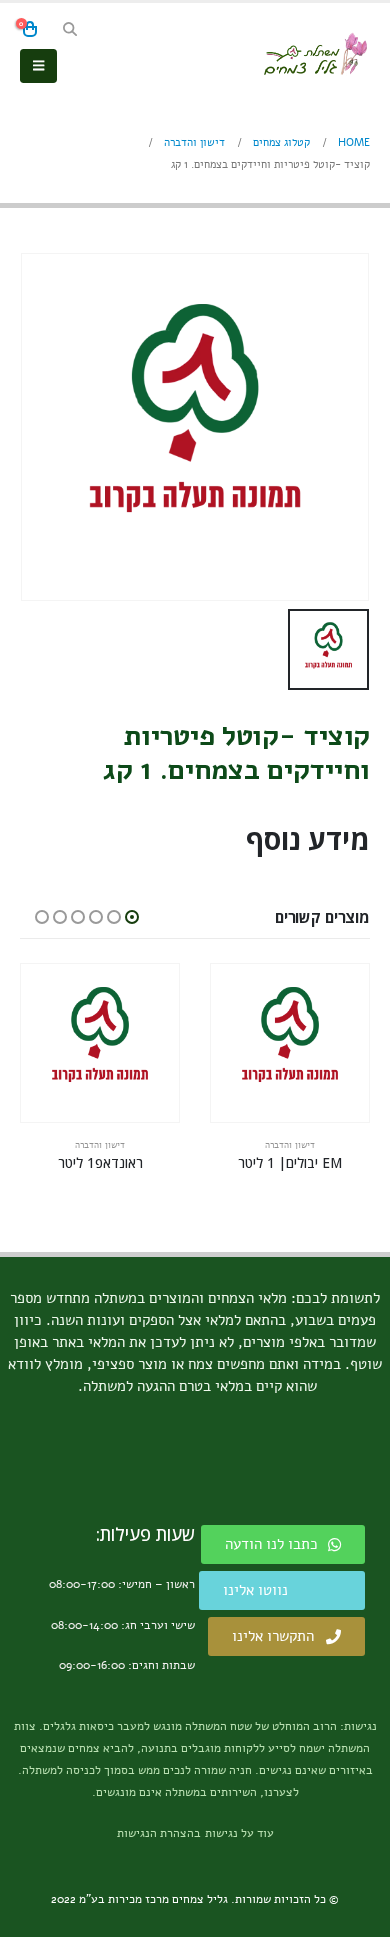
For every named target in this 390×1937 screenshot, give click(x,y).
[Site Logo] (315, 54)
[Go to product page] (290, 1043)
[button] (69, 30)
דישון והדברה (290, 1145)
